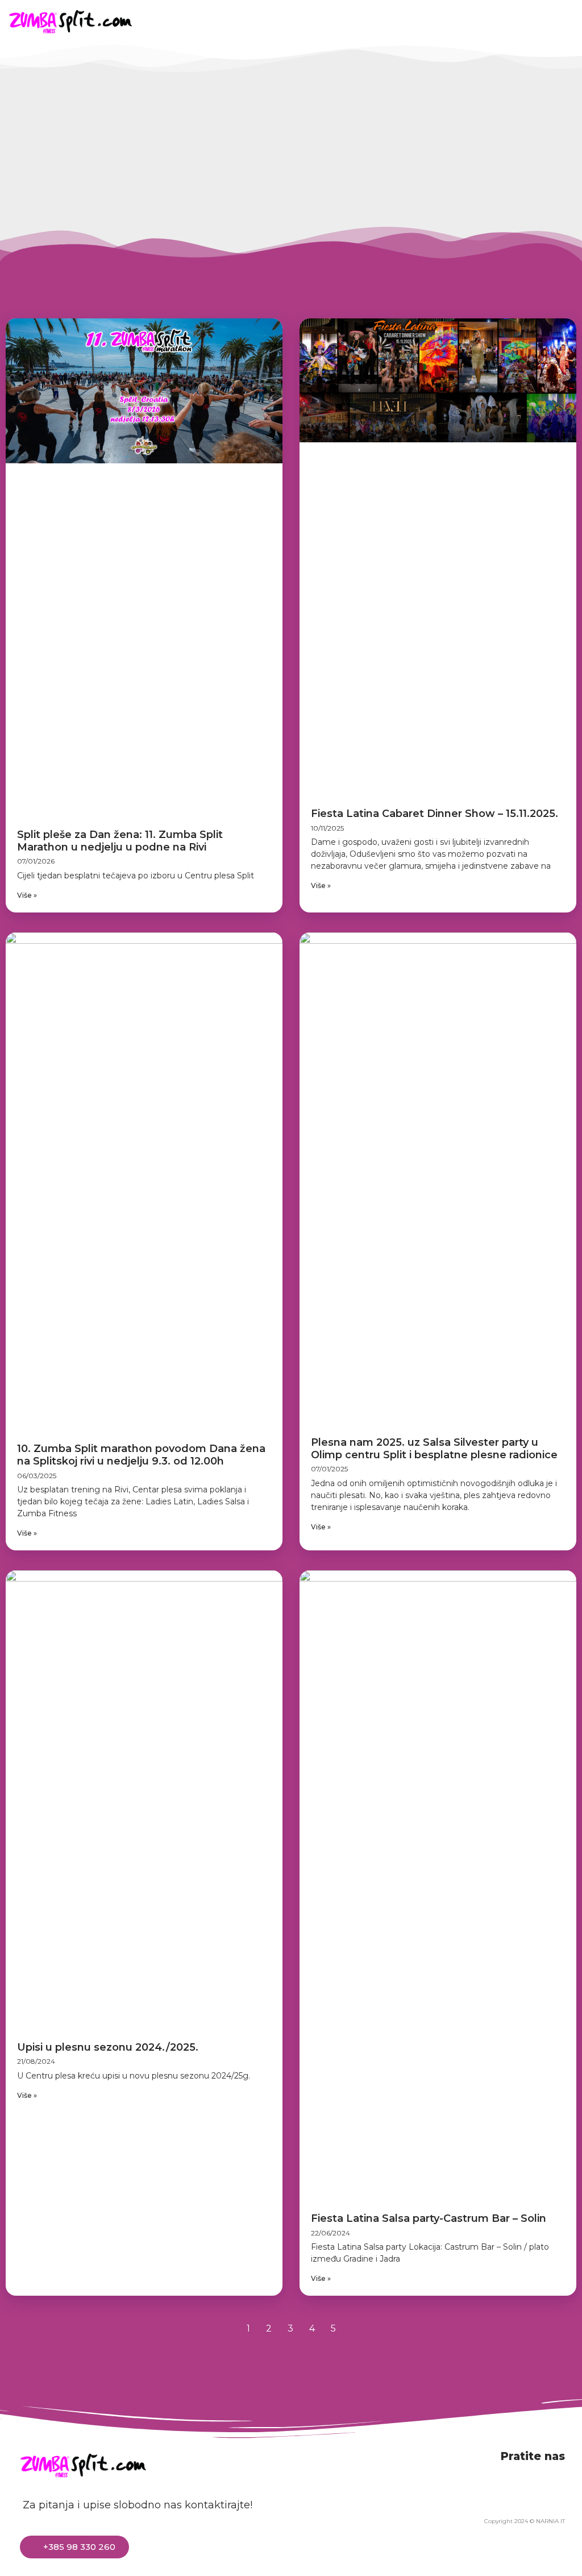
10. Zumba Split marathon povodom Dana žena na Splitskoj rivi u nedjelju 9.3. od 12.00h (141, 1455)
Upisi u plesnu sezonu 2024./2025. (108, 2047)
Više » (27, 895)
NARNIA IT (550, 2521)
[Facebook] (459, 21)
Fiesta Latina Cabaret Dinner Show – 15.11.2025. (435, 814)
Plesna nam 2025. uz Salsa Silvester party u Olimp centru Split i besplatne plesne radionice (434, 1449)
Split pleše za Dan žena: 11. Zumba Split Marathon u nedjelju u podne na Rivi (120, 841)
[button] (394, 21)
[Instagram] (512, 21)
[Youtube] (485, 21)
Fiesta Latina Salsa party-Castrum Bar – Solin (429, 2218)
